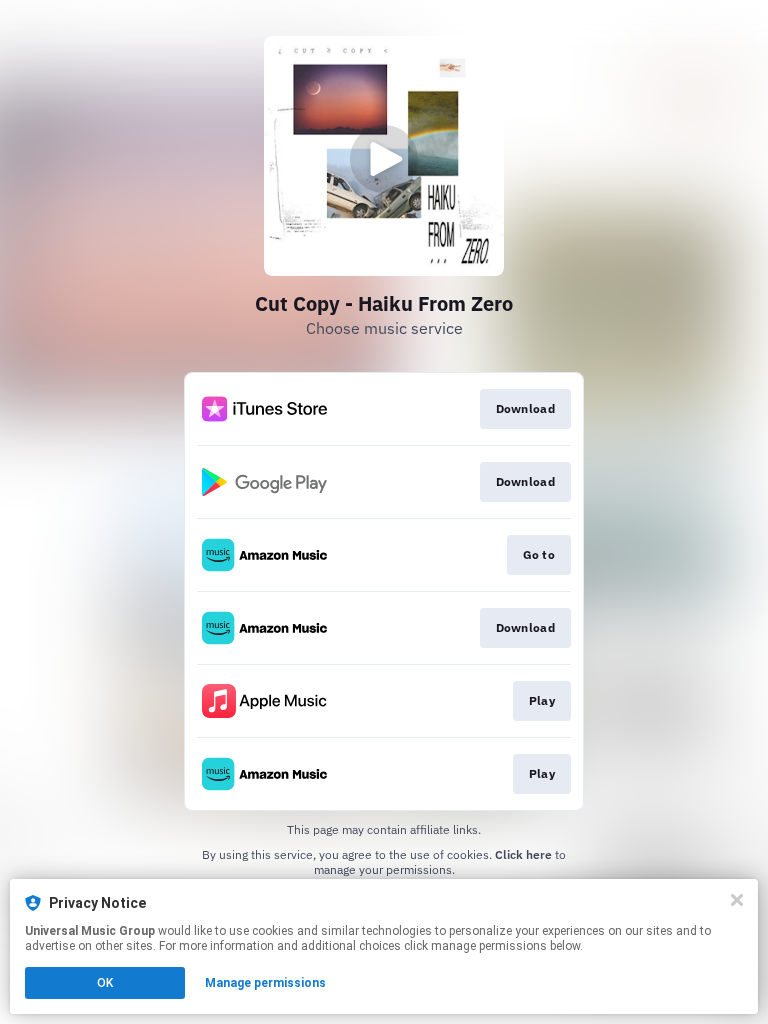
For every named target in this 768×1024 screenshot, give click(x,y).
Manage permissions (265, 983)
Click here (523, 854)
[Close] (737, 900)
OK (105, 983)
